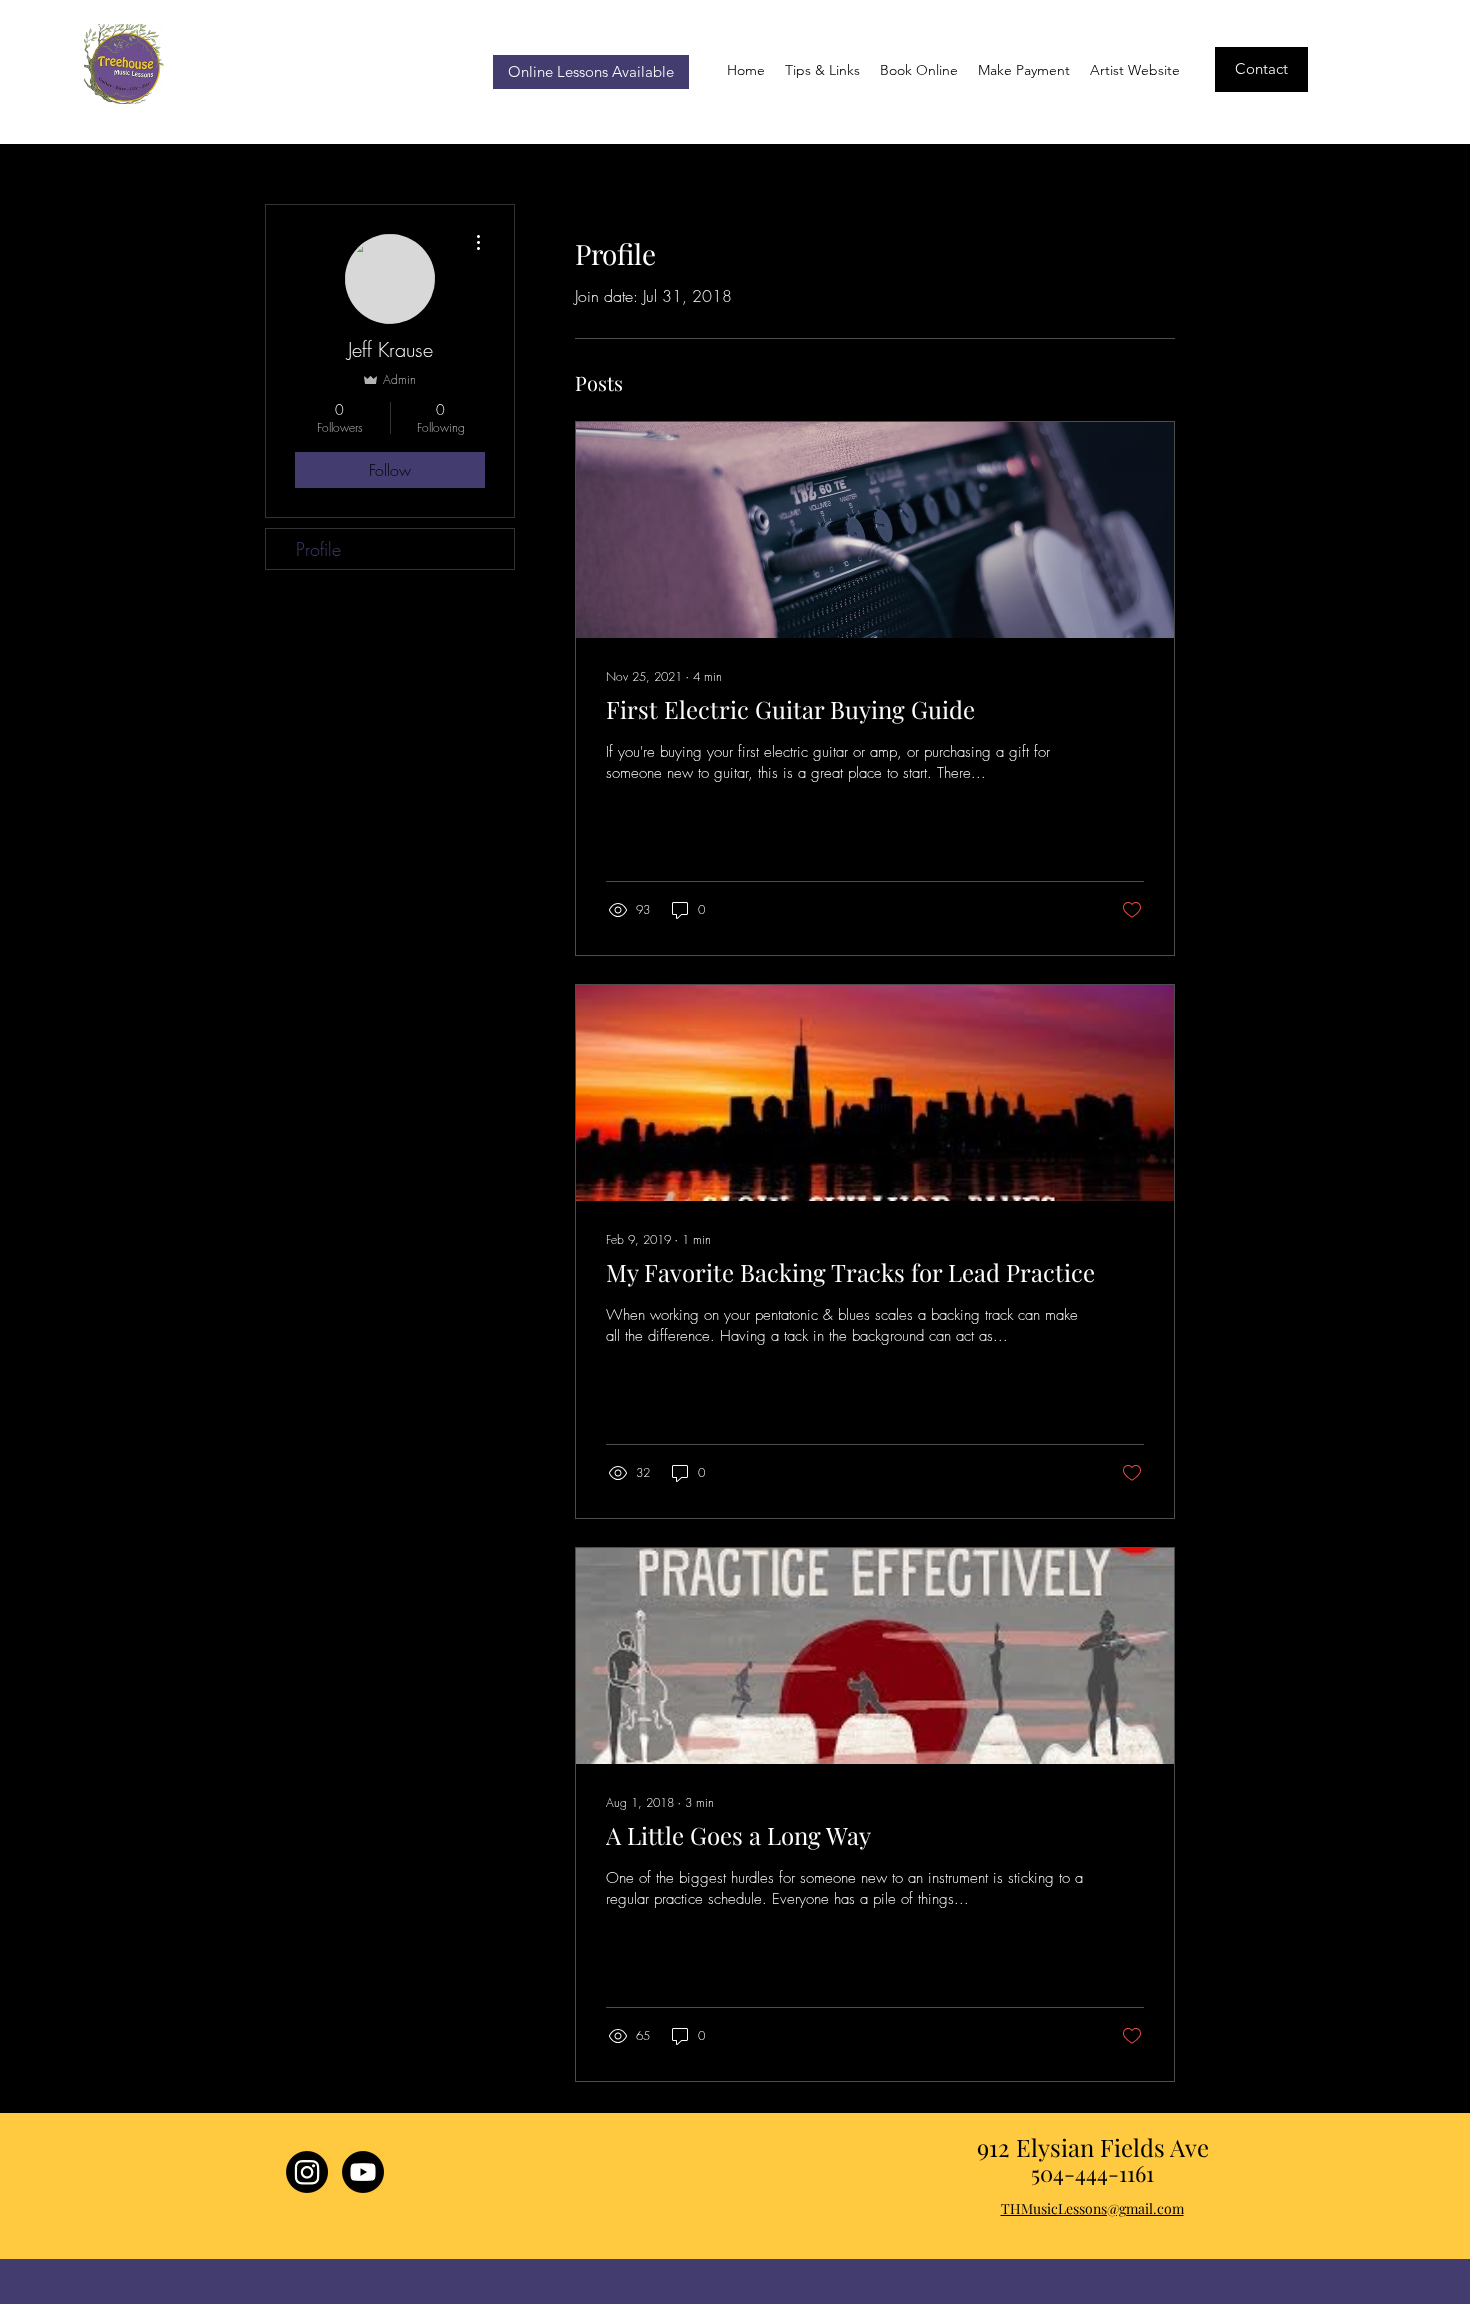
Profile (318, 549)
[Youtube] (363, 2172)
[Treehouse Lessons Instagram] (307, 2172)
